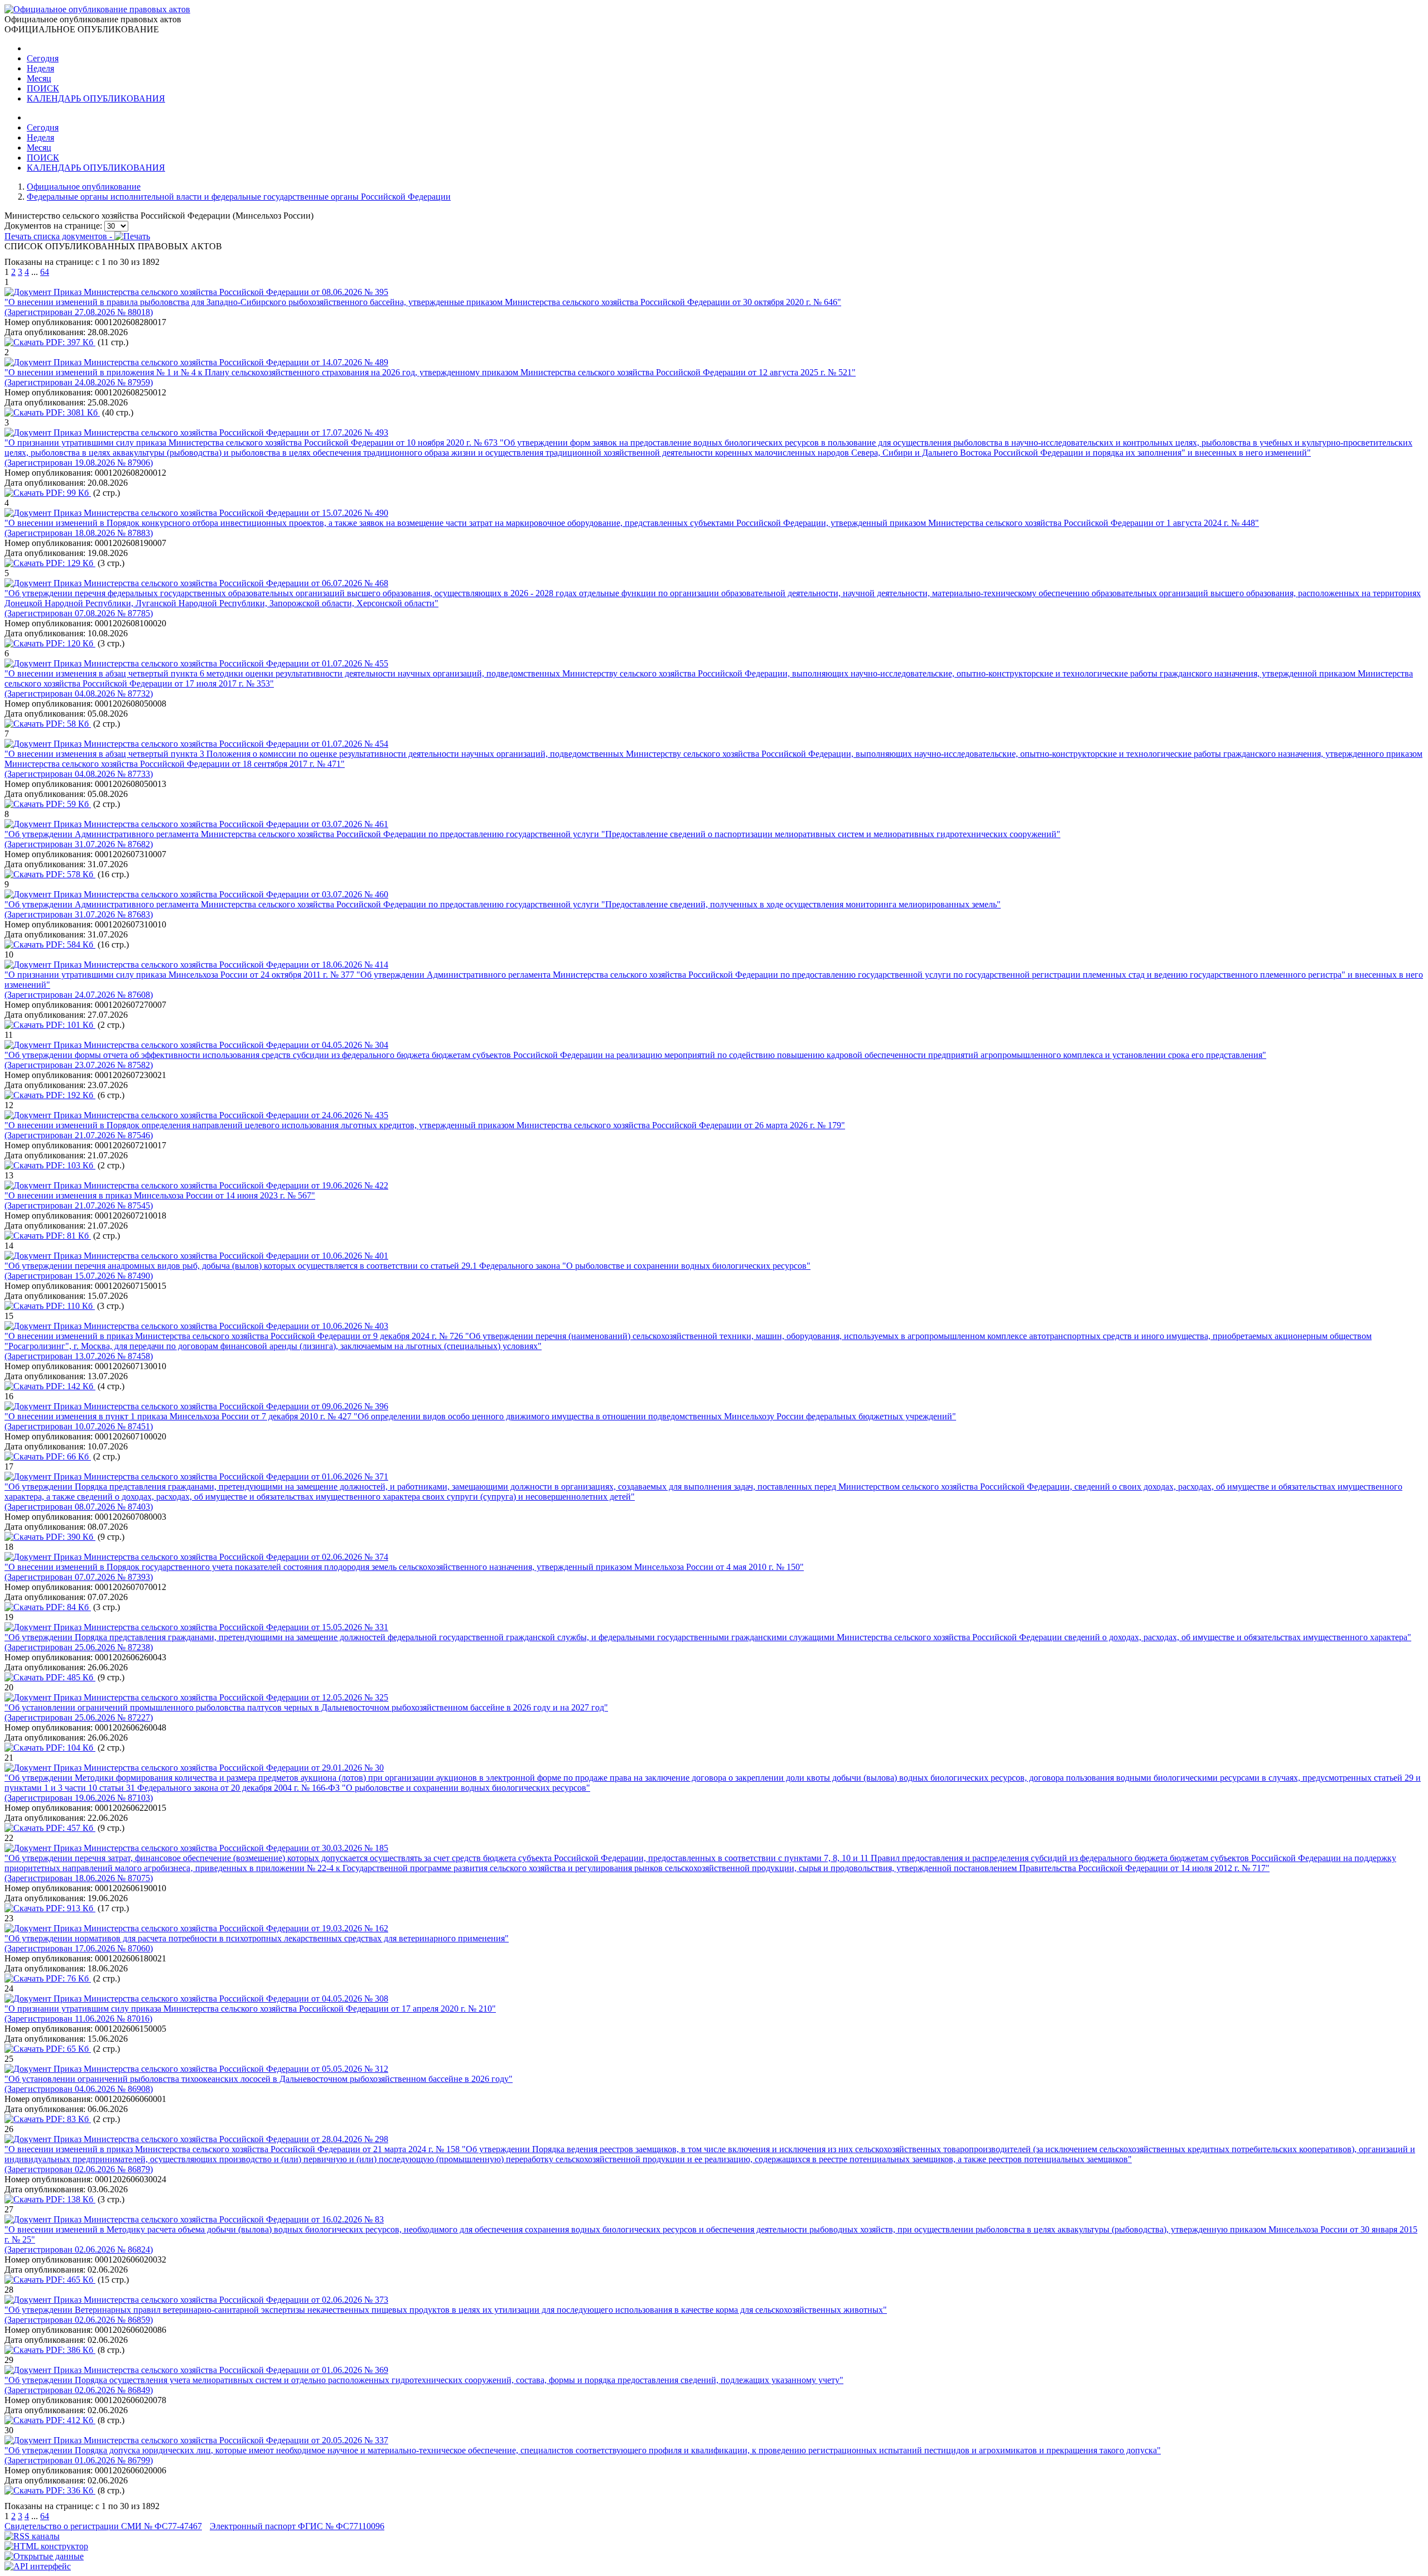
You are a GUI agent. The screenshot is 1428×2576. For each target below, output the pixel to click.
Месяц (39, 78)
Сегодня (43, 58)
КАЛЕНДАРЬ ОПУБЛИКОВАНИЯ (96, 98)
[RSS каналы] (32, 2536)
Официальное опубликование (84, 187)
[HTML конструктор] (46, 2546)
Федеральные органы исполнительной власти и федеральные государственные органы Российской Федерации (239, 197)
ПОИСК (43, 88)
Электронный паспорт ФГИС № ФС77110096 (297, 2526)
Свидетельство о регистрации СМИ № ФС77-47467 (103, 2526)
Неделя (40, 68)
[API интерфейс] (38, 2566)
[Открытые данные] (44, 2556)
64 (45, 272)
